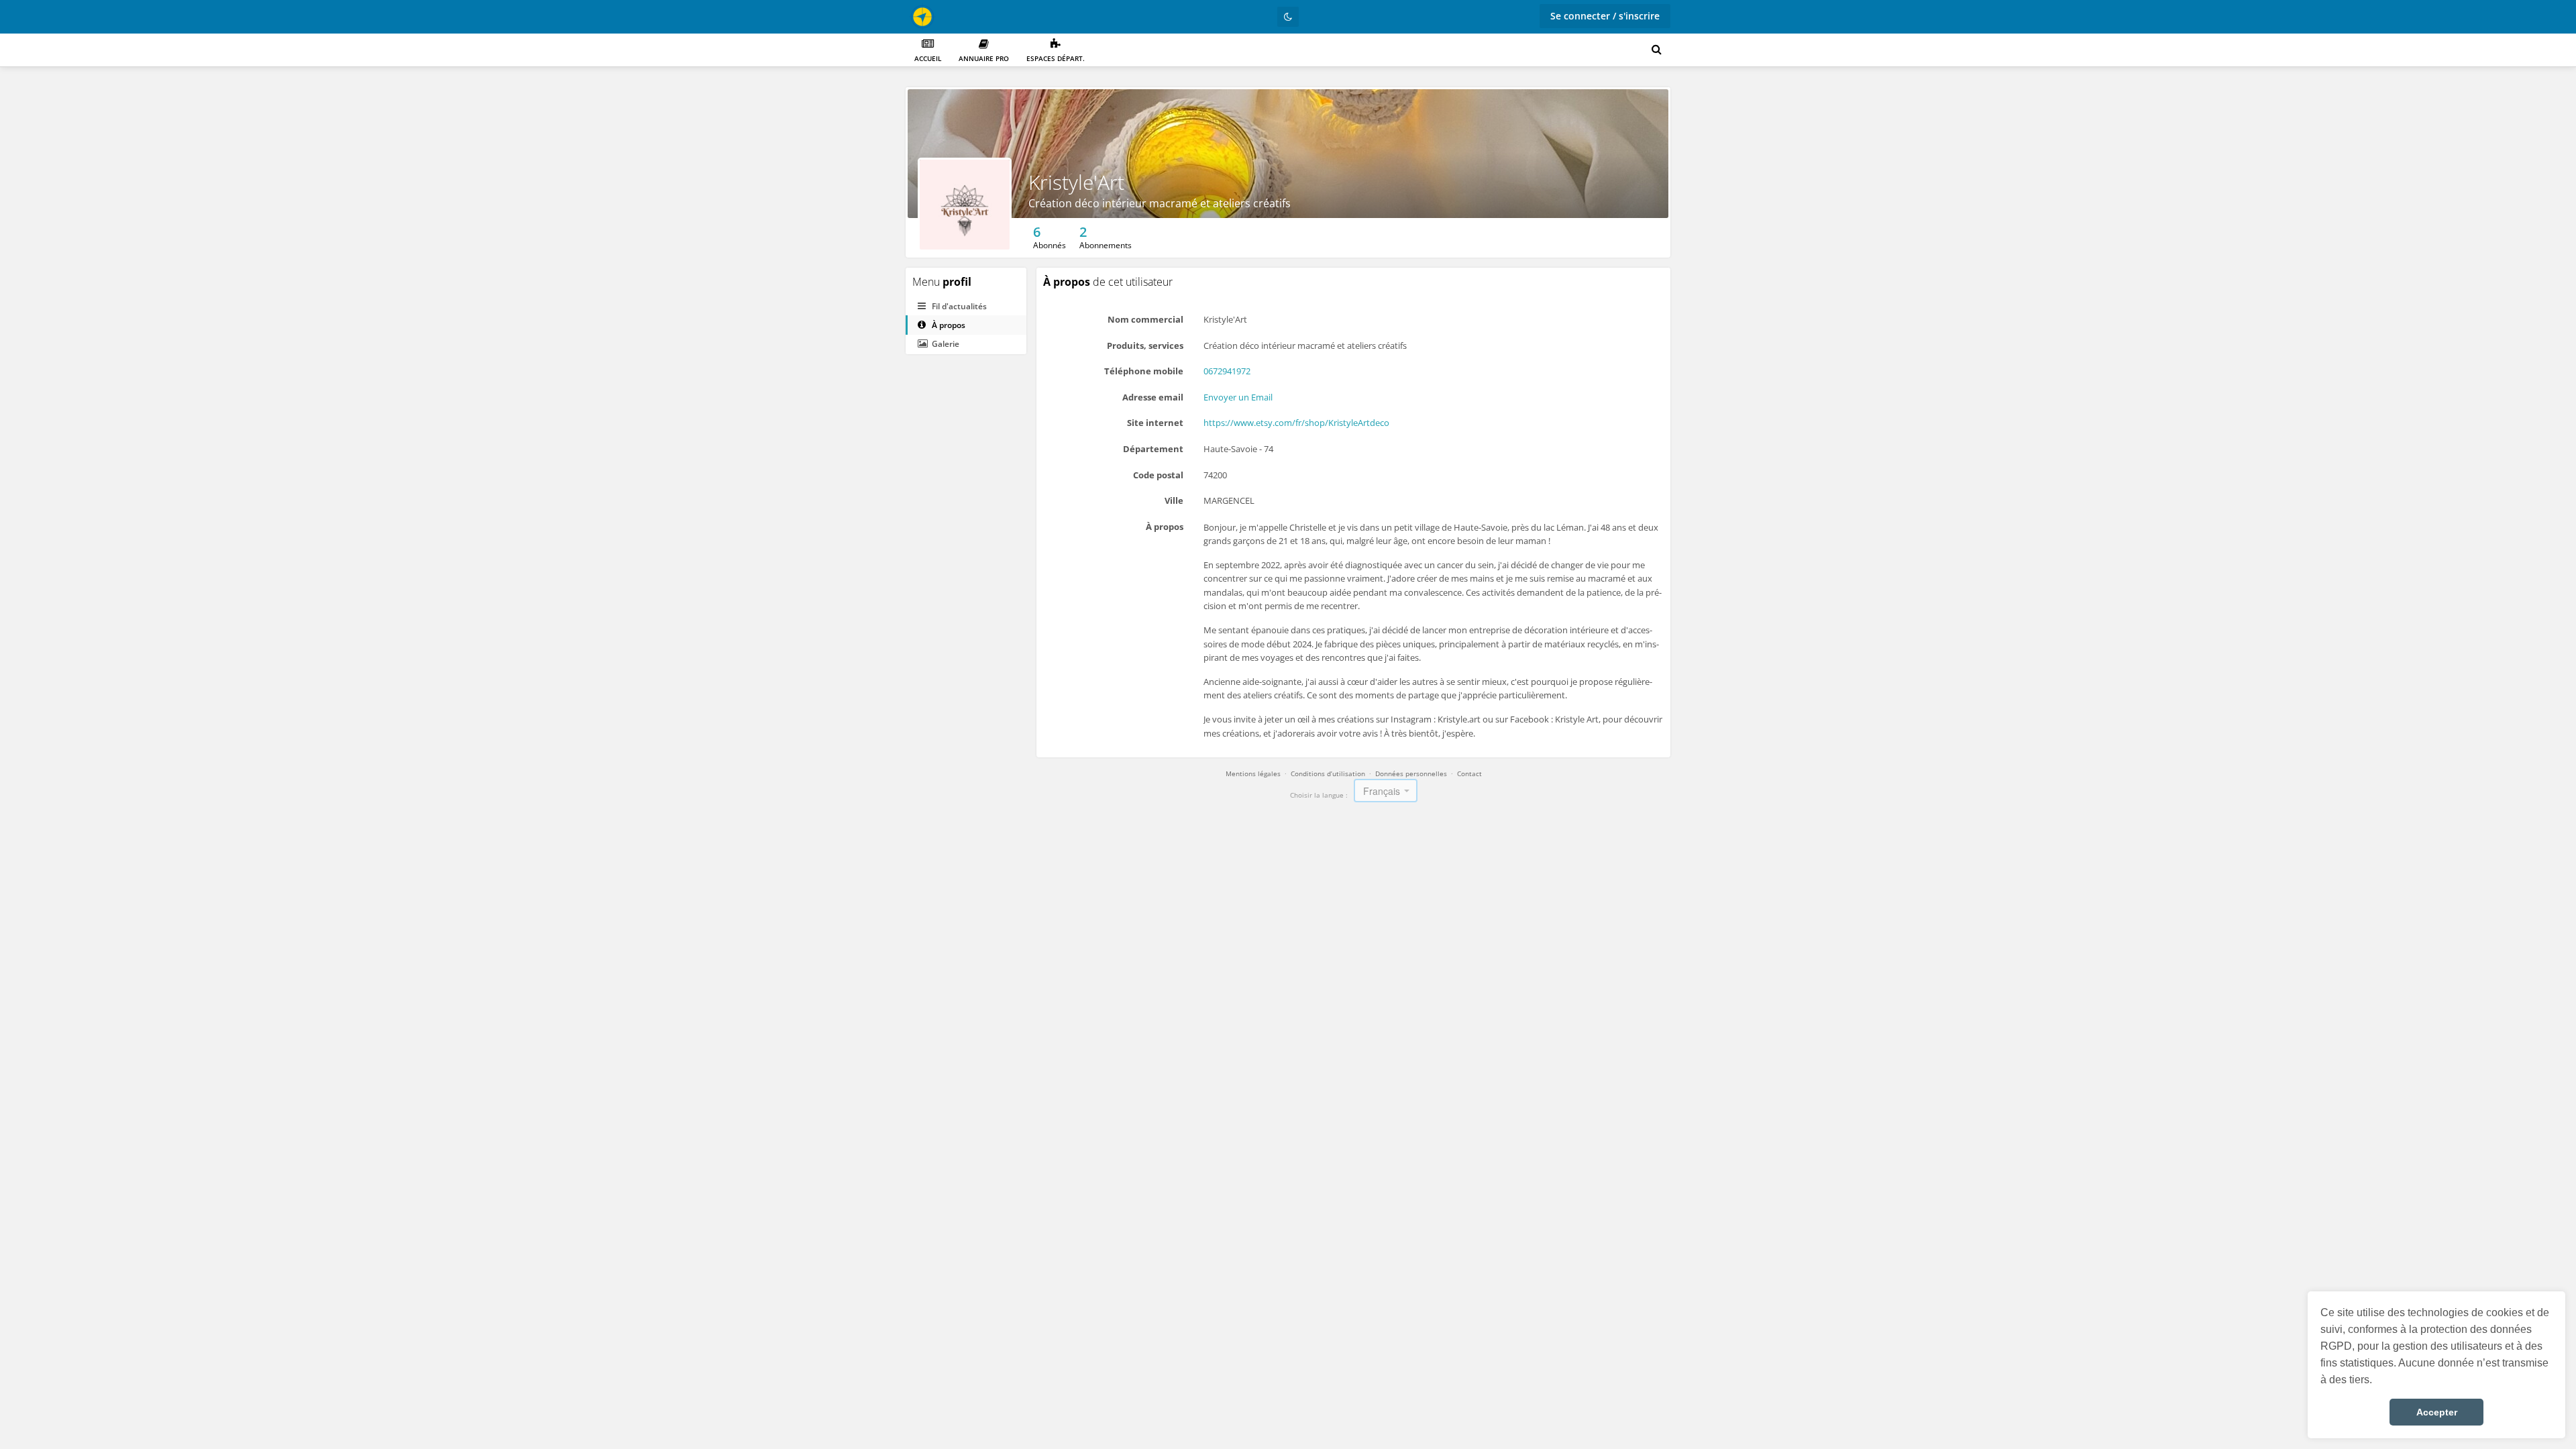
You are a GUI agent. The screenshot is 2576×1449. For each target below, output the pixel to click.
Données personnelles (1411, 773)
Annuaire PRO (984, 58)
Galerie (945, 344)
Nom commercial (1145, 319)
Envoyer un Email (1238, 397)
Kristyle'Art (1076, 182)
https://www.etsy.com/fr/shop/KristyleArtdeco (1296, 423)
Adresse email (1153, 397)
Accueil (928, 58)
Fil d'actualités (958, 306)
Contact (1469, 773)
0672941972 (1227, 371)
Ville (1174, 500)
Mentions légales (1253, 773)
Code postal (1158, 475)
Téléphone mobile (1144, 371)
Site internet (1155, 423)
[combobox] (1386, 791)
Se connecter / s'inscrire (1605, 16)
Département (1153, 449)
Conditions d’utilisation (1328, 773)
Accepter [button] (2437, 1412)
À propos (948, 325)
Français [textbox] (1382, 791)
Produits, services (1145, 345)
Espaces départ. (1056, 58)
